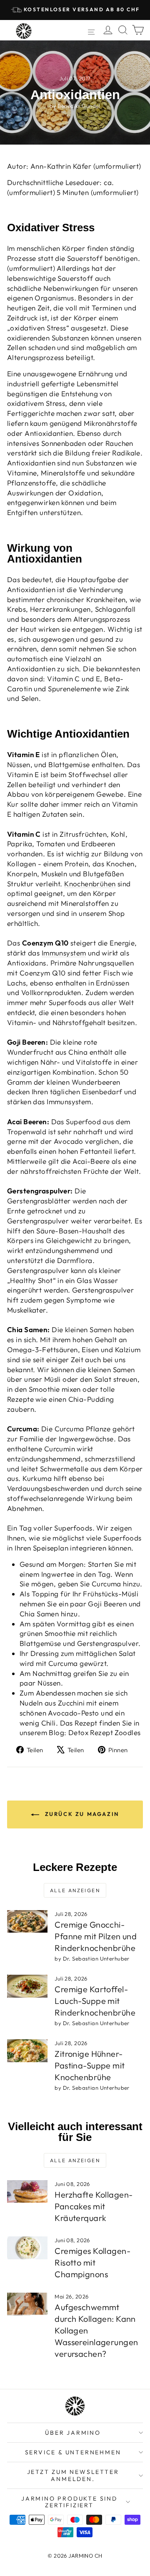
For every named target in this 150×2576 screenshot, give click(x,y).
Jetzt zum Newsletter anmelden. (73, 2475)
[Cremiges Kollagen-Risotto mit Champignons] (27, 2248)
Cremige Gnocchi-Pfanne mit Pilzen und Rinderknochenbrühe (96, 1936)
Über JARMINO (73, 2433)
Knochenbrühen (90, 884)
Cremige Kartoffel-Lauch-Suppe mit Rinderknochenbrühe (95, 2001)
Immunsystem (64, 953)
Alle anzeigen (75, 1890)
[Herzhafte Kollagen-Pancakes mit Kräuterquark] (27, 2192)
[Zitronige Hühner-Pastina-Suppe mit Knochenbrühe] (27, 2051)
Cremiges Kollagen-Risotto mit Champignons (92, 2262)
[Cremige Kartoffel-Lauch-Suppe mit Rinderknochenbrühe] (27, 1986)
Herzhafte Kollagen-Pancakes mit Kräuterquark (94, 2206)
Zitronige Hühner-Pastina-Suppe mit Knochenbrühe (90, 2065)
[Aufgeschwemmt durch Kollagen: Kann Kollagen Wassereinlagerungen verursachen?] (27, 2304)
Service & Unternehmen (73, 2452)
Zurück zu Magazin (81, 1814)
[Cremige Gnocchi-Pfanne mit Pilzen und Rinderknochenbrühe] (27, 1922)
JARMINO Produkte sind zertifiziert (69, 2502)
